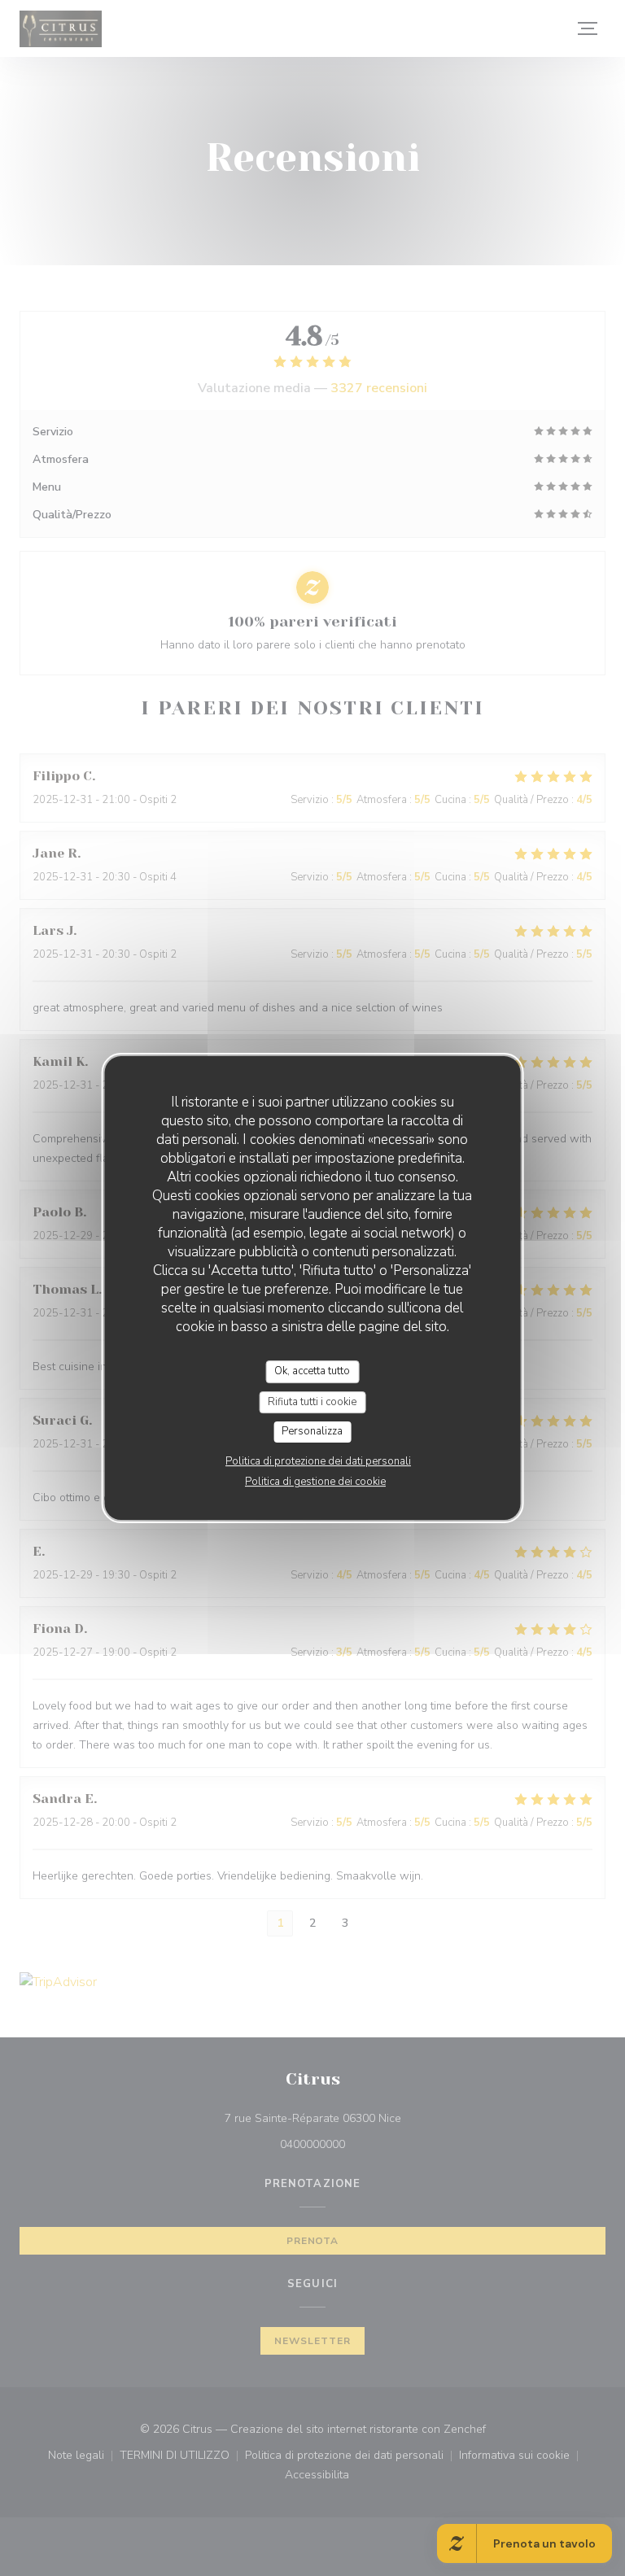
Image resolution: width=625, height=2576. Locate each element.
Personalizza (312, 1431)
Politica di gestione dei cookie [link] (315, 1482)
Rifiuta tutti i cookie (312, 1402)
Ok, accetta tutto (312, 1371)
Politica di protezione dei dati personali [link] (318, 1461)
